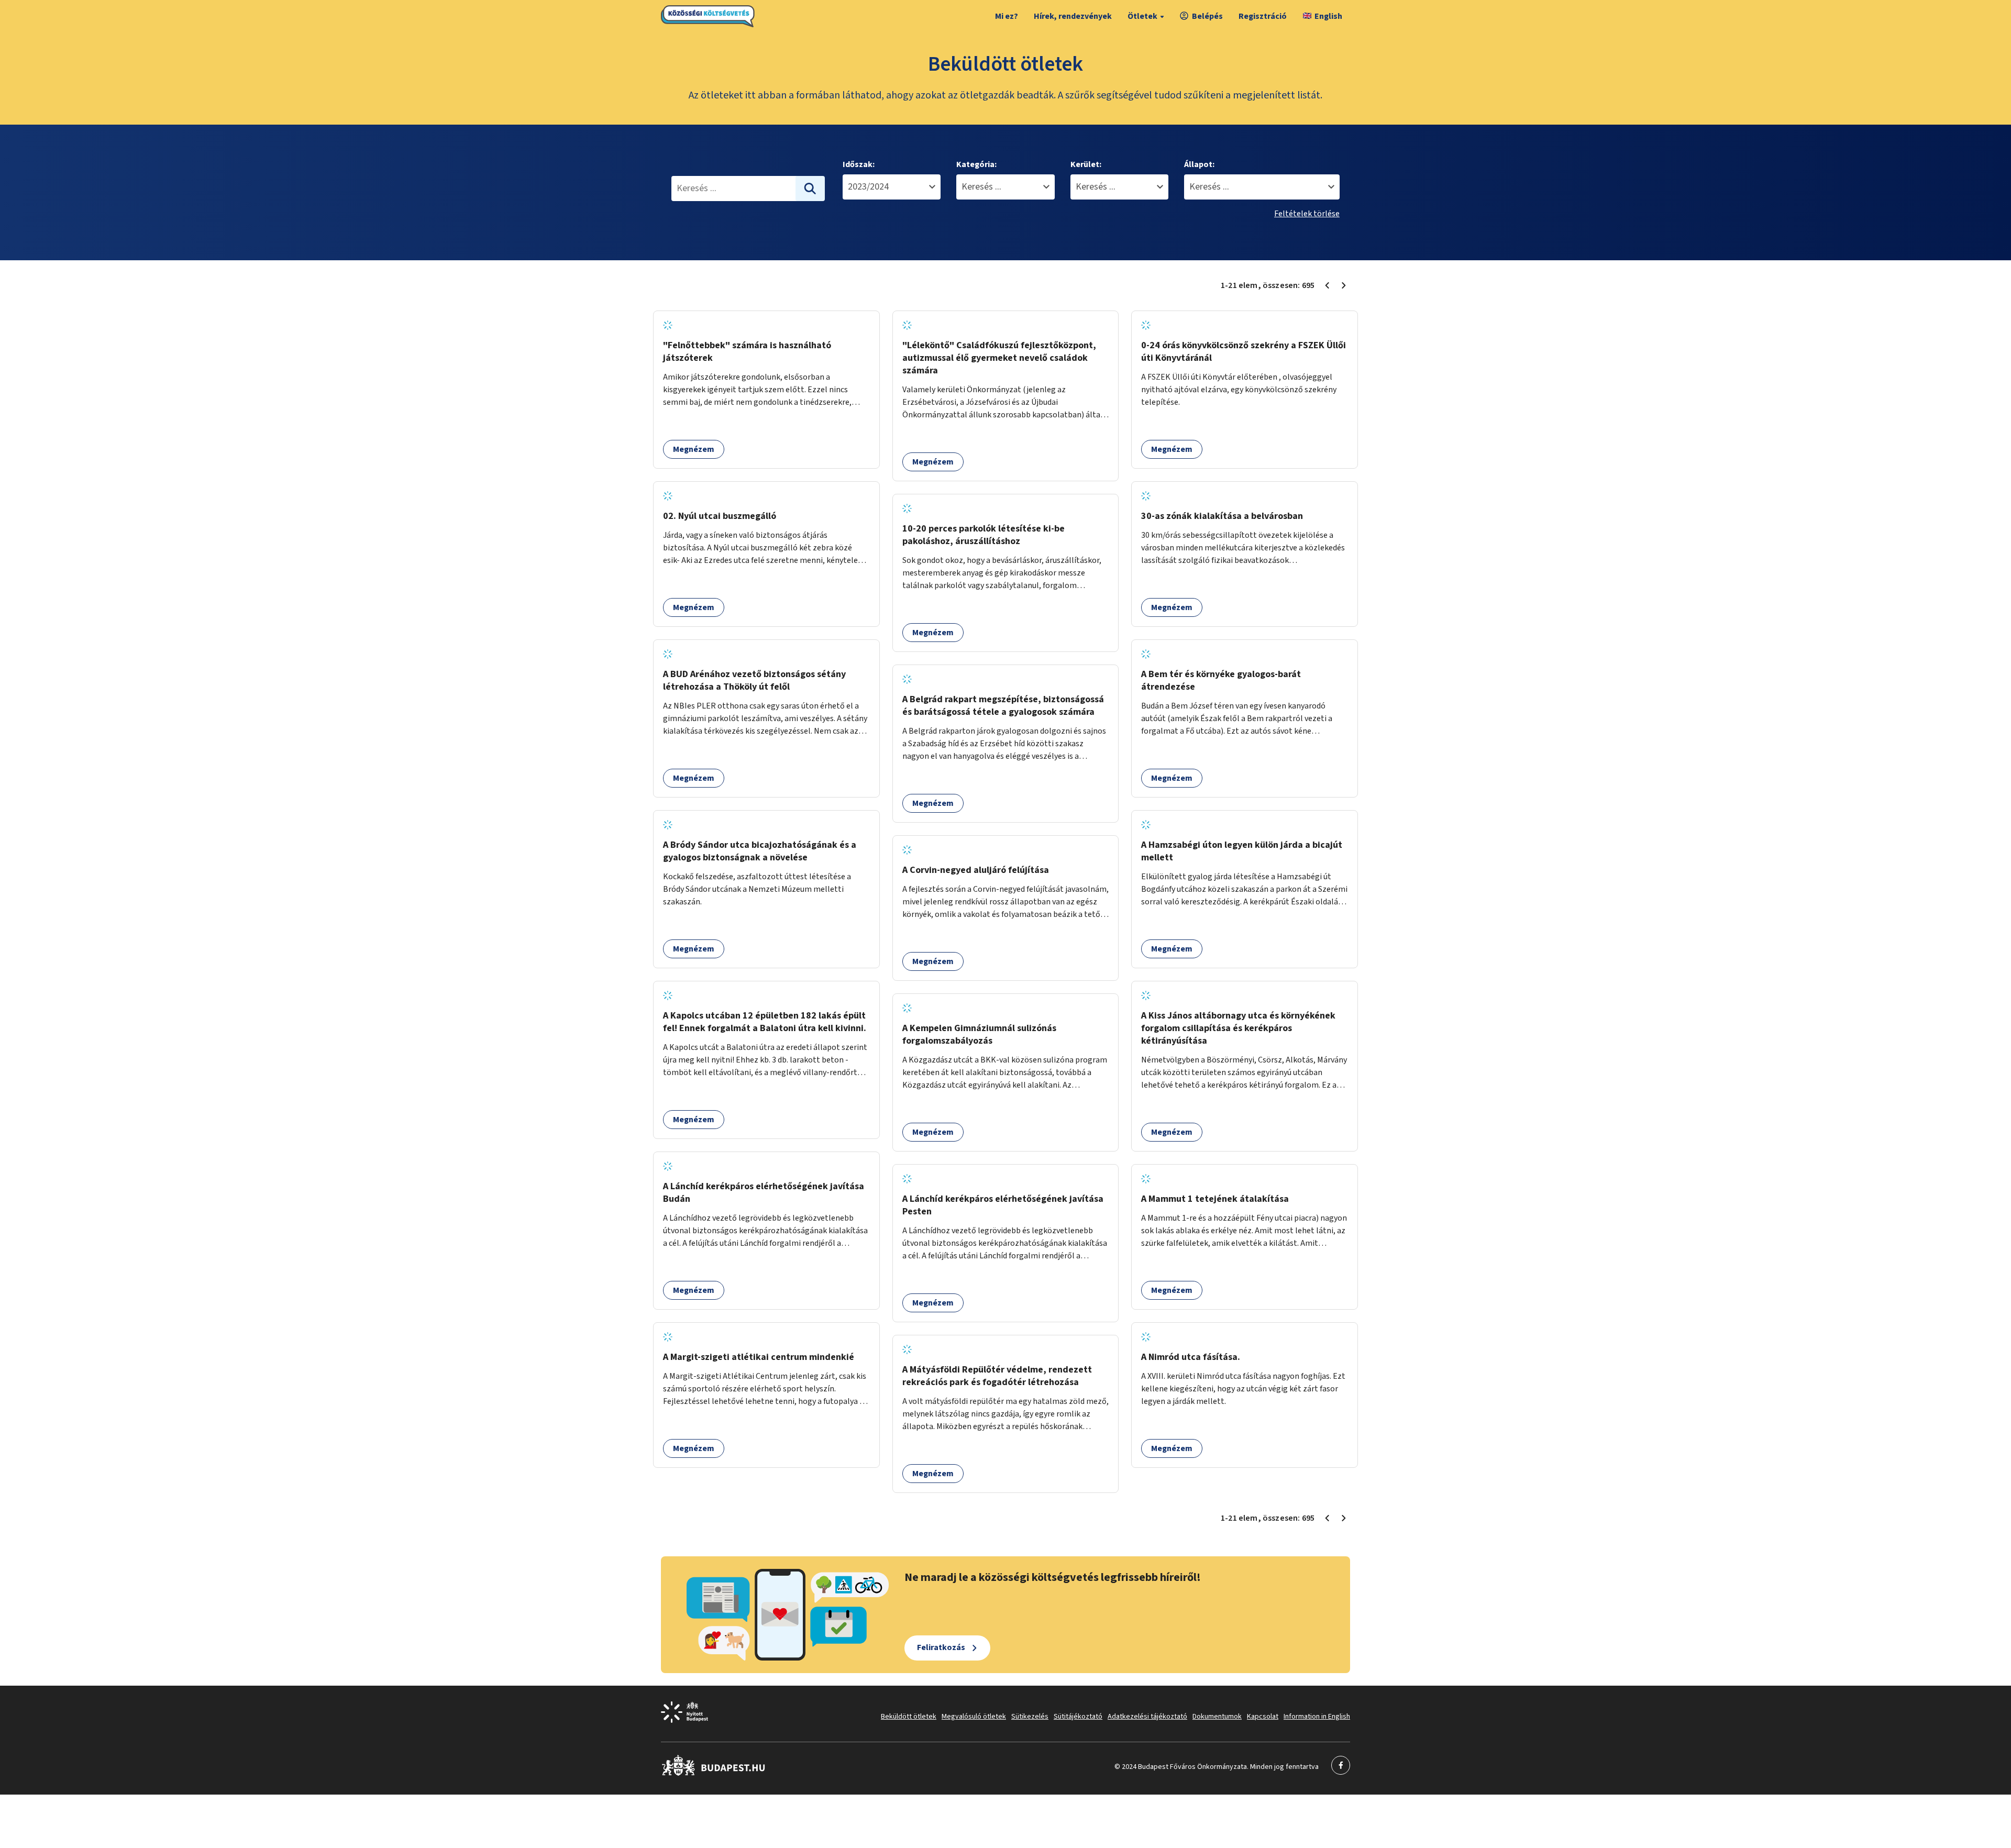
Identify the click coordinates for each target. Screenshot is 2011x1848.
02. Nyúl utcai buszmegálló (720, 516)
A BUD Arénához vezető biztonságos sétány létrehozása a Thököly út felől (754, 680)
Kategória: (976, 164)
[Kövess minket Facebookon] (714, 1774)
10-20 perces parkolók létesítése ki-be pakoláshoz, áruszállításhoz (984, 535)
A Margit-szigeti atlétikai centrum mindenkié (759, 1357)
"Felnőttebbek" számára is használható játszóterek (747, 352)
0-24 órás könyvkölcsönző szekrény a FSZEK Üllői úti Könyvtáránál (1244, 352)
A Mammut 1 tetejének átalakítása (1215, 1199)
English (1328, 16)
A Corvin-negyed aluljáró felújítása (976, 870)
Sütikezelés (1030, 1717)
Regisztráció (1263, 16)
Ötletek (1142, 16)
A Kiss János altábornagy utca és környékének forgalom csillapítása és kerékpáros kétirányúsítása (1238, 1028)
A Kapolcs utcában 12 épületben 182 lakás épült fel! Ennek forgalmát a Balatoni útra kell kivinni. (765, 1022)
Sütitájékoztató (1078, 1717)
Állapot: (1199, 164)
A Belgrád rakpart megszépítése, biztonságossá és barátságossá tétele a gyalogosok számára (1003, 706)
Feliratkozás (941, 1647)
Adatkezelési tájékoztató (1147, 1717)
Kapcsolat (1263, 1717)
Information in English (1317, 1717)
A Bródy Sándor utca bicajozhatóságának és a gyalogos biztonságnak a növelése (760, 851)
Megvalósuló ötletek (974, 1717)
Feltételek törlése (1307, 214)
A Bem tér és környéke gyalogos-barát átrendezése (1221, 680)
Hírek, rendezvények (1073, 16)
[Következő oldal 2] (1344, 285)
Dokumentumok (1217, 1717)
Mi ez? (1007, 16)
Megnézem (694, 449)
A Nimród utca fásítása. (1191, 1357)
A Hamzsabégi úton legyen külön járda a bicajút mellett (1242, 851)
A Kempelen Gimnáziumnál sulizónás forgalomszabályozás (979, 1034)
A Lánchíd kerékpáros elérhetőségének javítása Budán (764, 1193)
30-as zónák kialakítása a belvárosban (1222, 516)
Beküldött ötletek (909, 1717)
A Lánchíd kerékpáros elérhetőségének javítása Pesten (1003, 1205)
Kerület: (1086, 164)
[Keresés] (810, 189)
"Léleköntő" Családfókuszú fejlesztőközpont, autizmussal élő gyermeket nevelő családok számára (999, 358)
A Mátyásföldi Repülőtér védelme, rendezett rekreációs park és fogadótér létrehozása (997, 1376)
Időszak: (859, 164)
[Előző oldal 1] (1327, 285)
